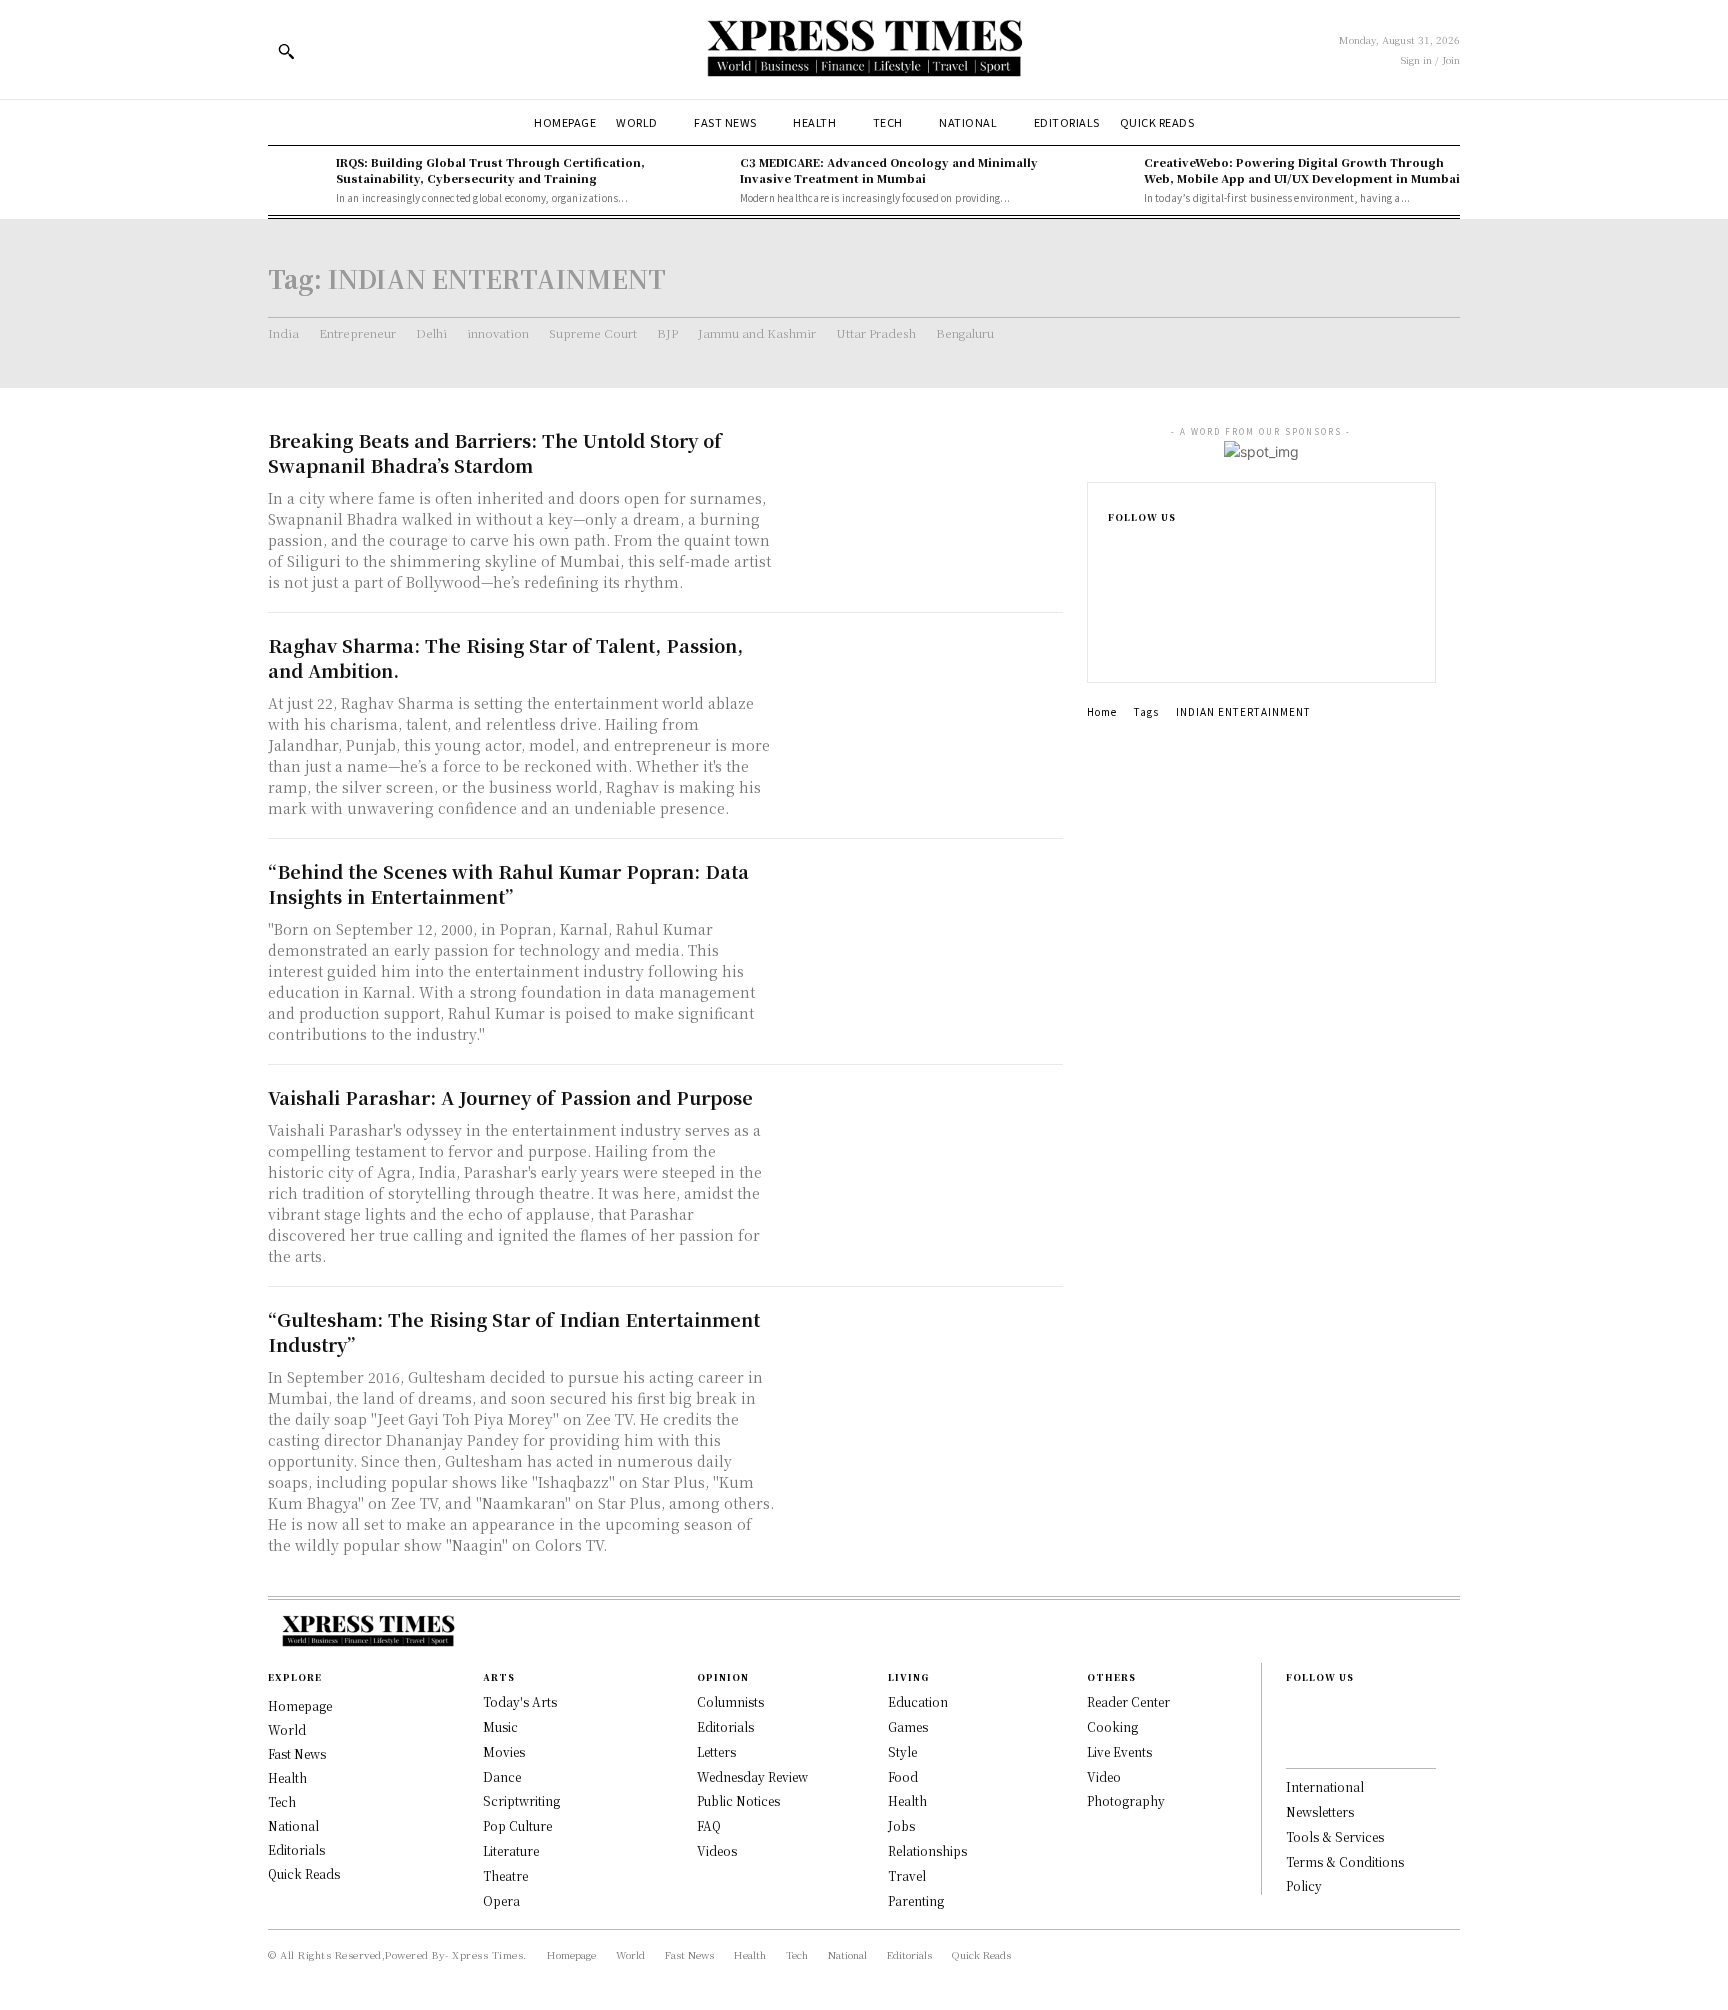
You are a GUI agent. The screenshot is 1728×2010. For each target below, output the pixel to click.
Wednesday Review (752, 1776)
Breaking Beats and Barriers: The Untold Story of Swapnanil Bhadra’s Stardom (495, 452)
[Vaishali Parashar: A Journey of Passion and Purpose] (924, 1154)
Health (907, 1800)
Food (903, 1776)
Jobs (901, 1825)
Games (908, 1726)
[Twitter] (1114, 646)
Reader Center (1128, 1701)
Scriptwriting (521, 1800)
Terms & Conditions (1345, 1861)
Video (1104, 1776)
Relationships (927, 1850)
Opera (501, 1900)
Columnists (730, 1701)
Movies (504, 1751)
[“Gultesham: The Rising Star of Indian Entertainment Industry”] (924, 1376)
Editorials (725, 1726)
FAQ (709, 1825)
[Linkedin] (1114, 614)
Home (1102, 711)
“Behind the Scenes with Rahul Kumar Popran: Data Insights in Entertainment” (508, 883)
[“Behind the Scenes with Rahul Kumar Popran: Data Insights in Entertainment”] (924, 928)
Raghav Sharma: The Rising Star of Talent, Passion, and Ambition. (505, 657)
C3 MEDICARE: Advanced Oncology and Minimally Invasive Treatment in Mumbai (889, 169)
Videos (717, 1850)
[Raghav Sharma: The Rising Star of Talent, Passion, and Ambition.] (924, 702)
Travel (907, 1875)
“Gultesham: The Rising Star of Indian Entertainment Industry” (514, 1331)
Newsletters (1320, 1811)
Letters (716, 1751)
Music (500, 1726)
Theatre (505, 1875)
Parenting (916, 1900)
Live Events (1119, 1751)
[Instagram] (1114, 582)
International (1325, 1786)
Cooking (1112, 1726)
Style (902, 1751)
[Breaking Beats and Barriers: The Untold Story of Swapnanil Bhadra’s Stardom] (924, 497)
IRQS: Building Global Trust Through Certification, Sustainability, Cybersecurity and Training (490, 169)
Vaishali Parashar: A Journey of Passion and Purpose (510, 1097)
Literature (511, 1850)
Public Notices (738, 1800)
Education (918, 1701)
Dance (502, 1776)
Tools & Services (1335, 1836)
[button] (286, 51)
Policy (1304, 1885)
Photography (1126, 1800)
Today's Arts (520, 1701)
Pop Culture (517, 1825)
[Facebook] (1114, 550)
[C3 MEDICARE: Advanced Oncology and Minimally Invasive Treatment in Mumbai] (701, 180)
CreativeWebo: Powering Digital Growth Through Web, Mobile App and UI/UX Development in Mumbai (1302, 169)
